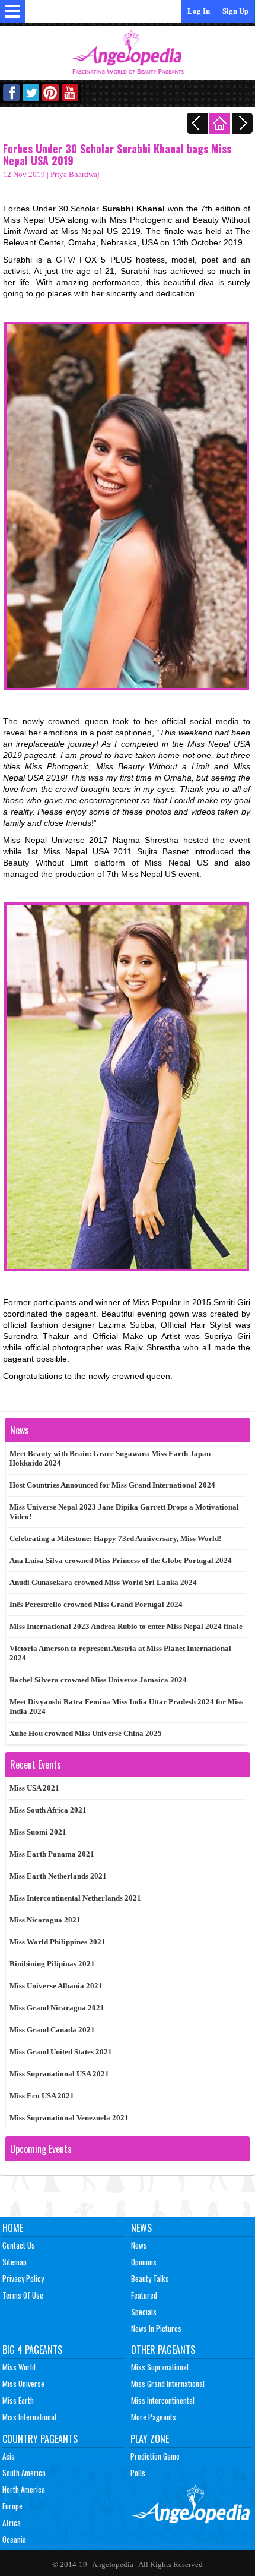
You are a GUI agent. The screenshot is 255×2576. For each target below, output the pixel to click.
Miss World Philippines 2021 (58, 1942)
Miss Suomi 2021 (38, 1832)
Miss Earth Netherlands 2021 (58, 1876)
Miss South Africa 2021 (48, 1810)
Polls (138, 2473)
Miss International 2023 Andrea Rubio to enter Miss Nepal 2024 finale (126, 1626)
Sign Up (235, 11)
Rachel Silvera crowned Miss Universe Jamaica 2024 (98, 1680)
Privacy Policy (23, 2278)
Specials (144, 2312)
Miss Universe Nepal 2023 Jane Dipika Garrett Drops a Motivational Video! (124, 1512)
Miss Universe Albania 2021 (56, 1986)
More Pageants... (156, 2417)
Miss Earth (18, 2400)
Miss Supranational (160, 2367)
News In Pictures (156, 2328)
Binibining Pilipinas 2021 (52, 1964)
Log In (199, 11)
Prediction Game (155, 2456)
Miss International (29, 2417)
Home (13, 2228)
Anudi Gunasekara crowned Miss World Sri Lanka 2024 (103, 1582)
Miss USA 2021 (34, 1788)
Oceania (14, 2539)
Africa (12, 2523)
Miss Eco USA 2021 (42, 2096)
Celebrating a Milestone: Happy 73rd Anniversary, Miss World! (115, 1538)
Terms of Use (23, 2295)
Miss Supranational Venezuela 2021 (69, 2118)
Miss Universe (23, 2384)
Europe (12, 2506)
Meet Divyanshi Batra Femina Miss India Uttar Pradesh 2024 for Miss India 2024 (126, 1707)
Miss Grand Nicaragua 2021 (57, 2008)
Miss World (19, 2367)
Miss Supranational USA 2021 (59, 2074)
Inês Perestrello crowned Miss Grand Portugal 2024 (96, 1604)
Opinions (144, 2262)
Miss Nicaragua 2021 (45, 1920)
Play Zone (150, 2439)
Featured (144, 2295)
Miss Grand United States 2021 (61, 2052)
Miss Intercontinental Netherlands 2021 (75, 1898)
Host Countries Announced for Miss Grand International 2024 (112, 1485)
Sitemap (15, 2262)
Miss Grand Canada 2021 (52, 2030)
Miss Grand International (168, 2384)
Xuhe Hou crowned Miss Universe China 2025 (86, 1733)
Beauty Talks (150, 2278)
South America (24, 2473)
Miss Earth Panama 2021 (52, 1854)
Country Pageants (40, 2439)
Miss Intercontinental (163, 2400)
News (141, 2228)
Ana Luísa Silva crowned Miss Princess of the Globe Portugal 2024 (121, 1560)
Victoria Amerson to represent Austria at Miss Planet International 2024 (120, 1653)
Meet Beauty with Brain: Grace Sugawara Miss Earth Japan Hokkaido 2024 (110, 1458)
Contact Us (19, 2245)
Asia (9, 2456)
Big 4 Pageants (32, 2350)
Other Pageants (163, 2350)
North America (24, 2489)
